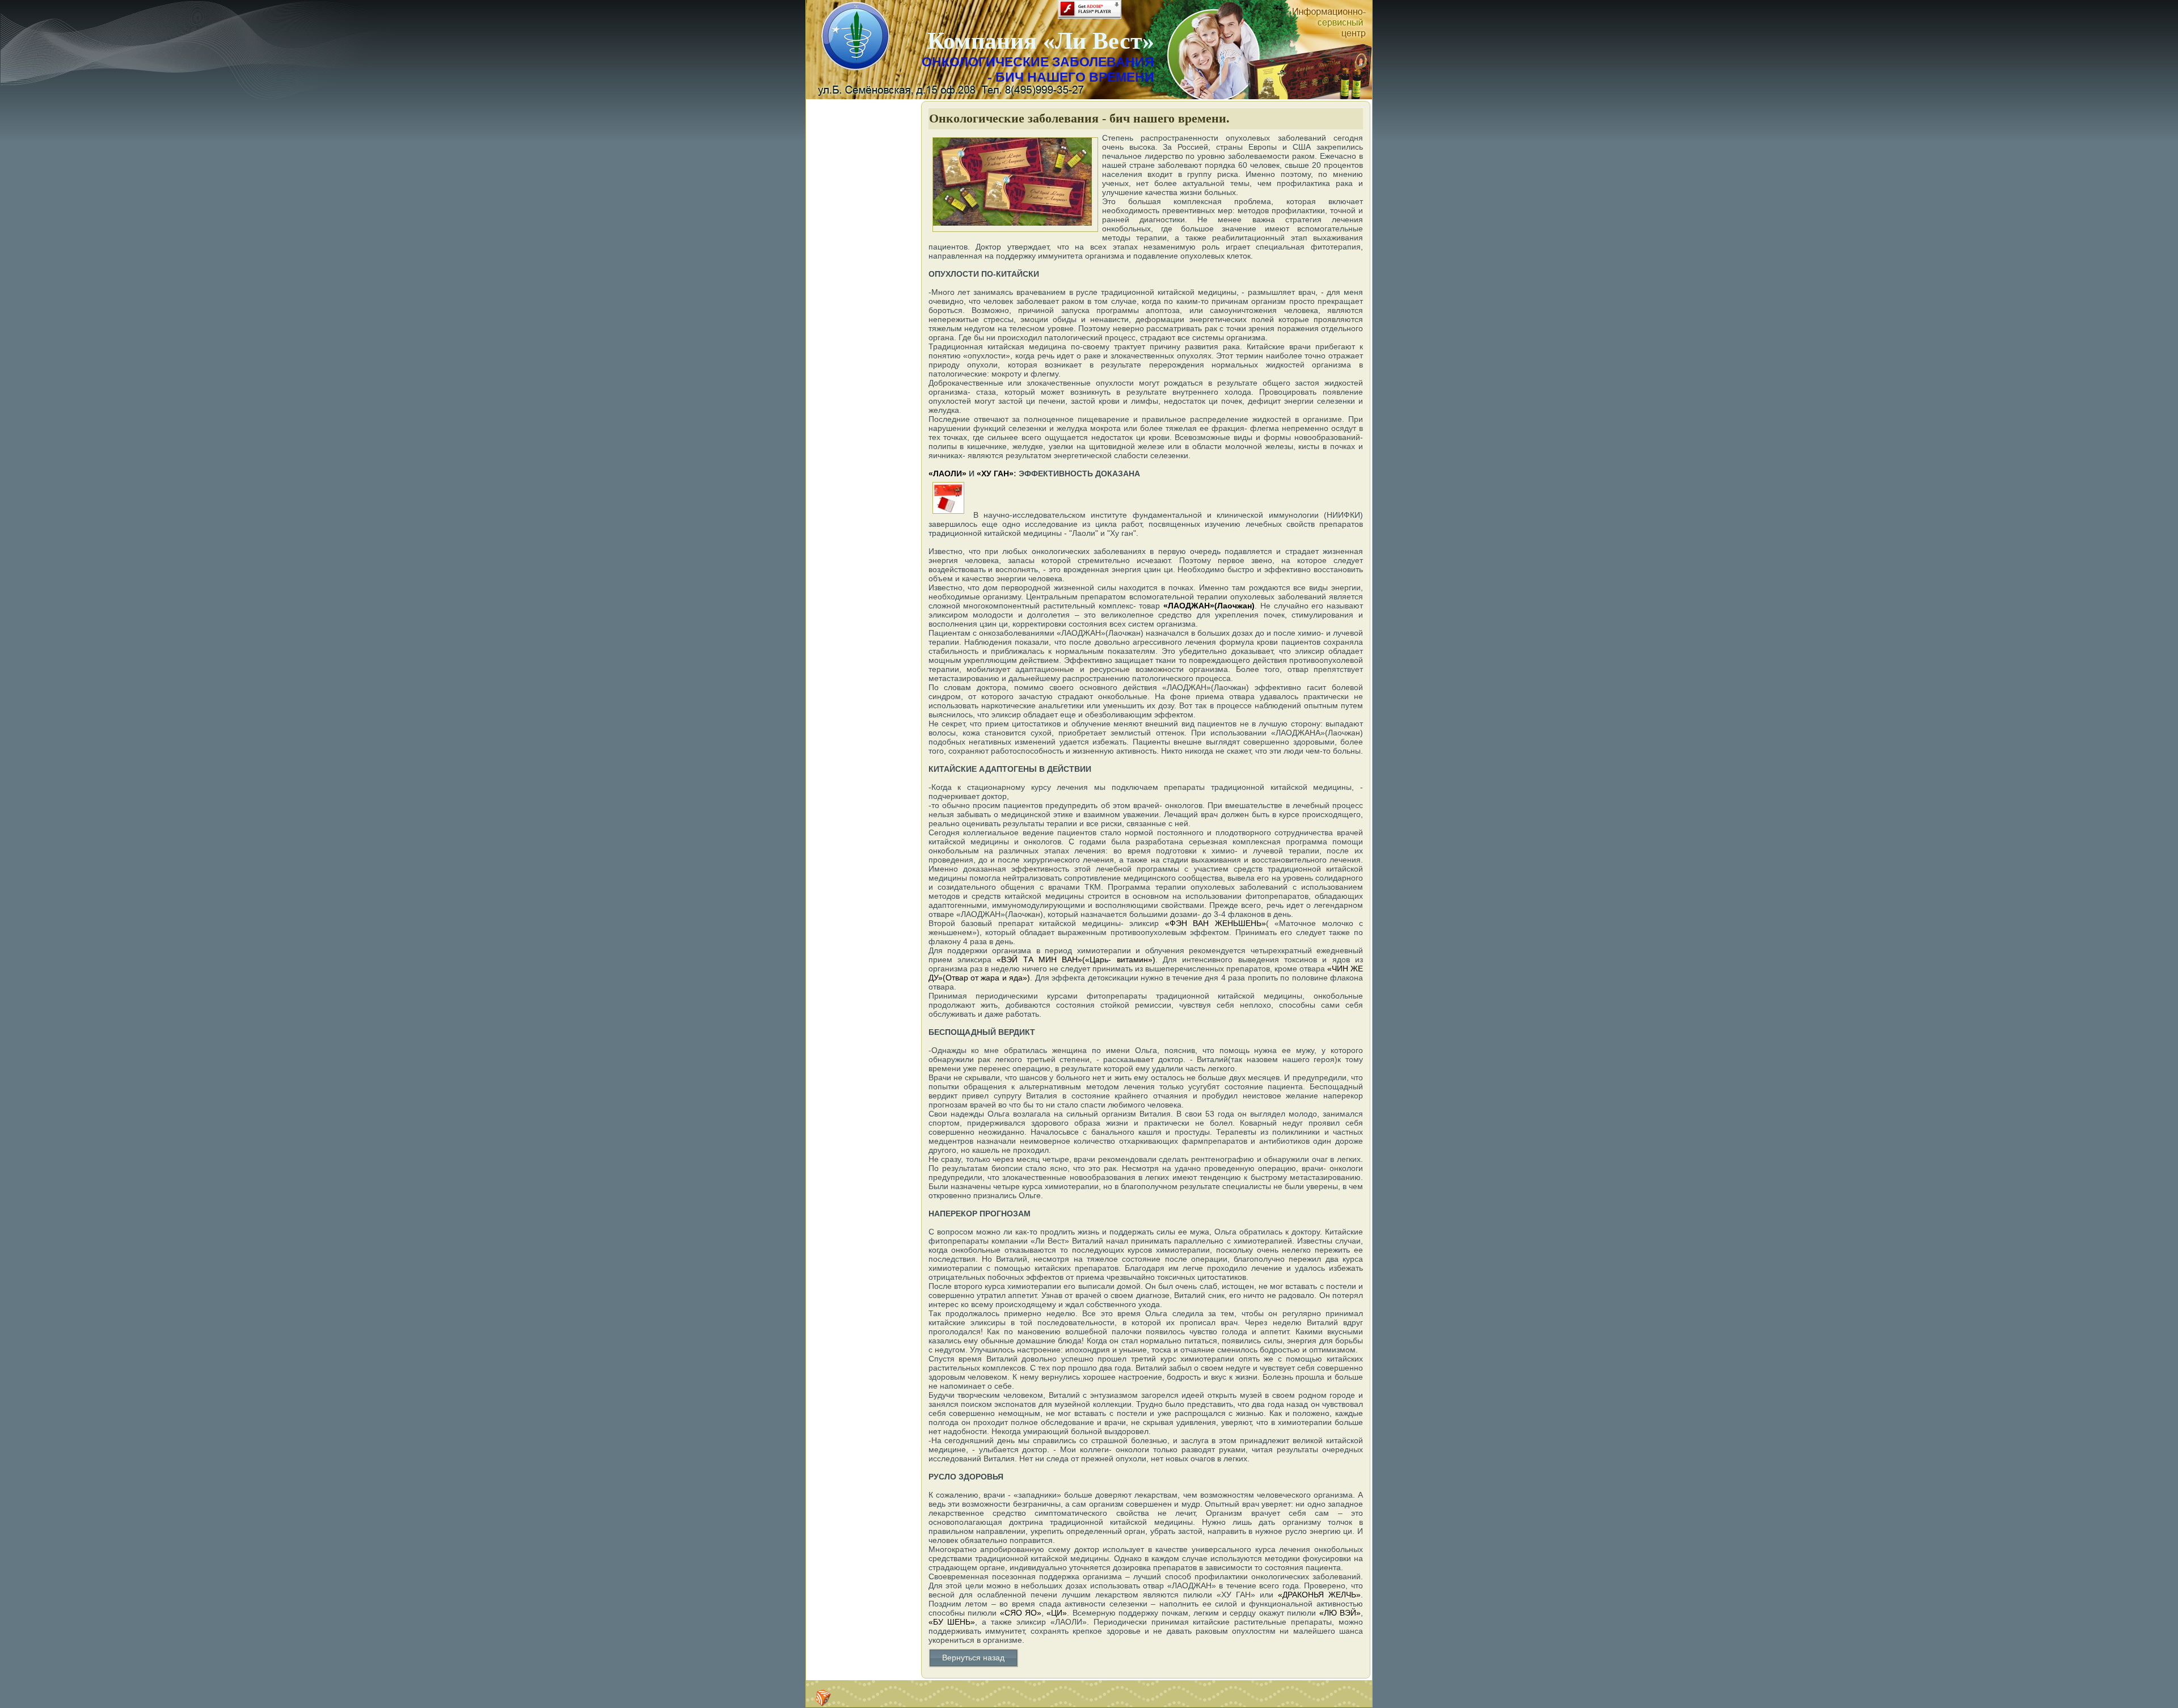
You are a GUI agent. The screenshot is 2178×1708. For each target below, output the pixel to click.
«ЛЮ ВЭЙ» (1340, 1613)
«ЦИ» (1055, 1613)
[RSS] (823, 1698)
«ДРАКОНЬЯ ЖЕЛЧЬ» (1319, 1595)
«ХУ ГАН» (995, 473)
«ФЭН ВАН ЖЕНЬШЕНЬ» (1215, 923)
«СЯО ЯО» (1021, 1613)
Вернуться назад (973, 1658)
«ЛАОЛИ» (947, 473)
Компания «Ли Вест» (1041, 41)
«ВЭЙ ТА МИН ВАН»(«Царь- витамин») (1076, 959)
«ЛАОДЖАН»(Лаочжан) (1209, 606)
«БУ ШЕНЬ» (952, 1622)
